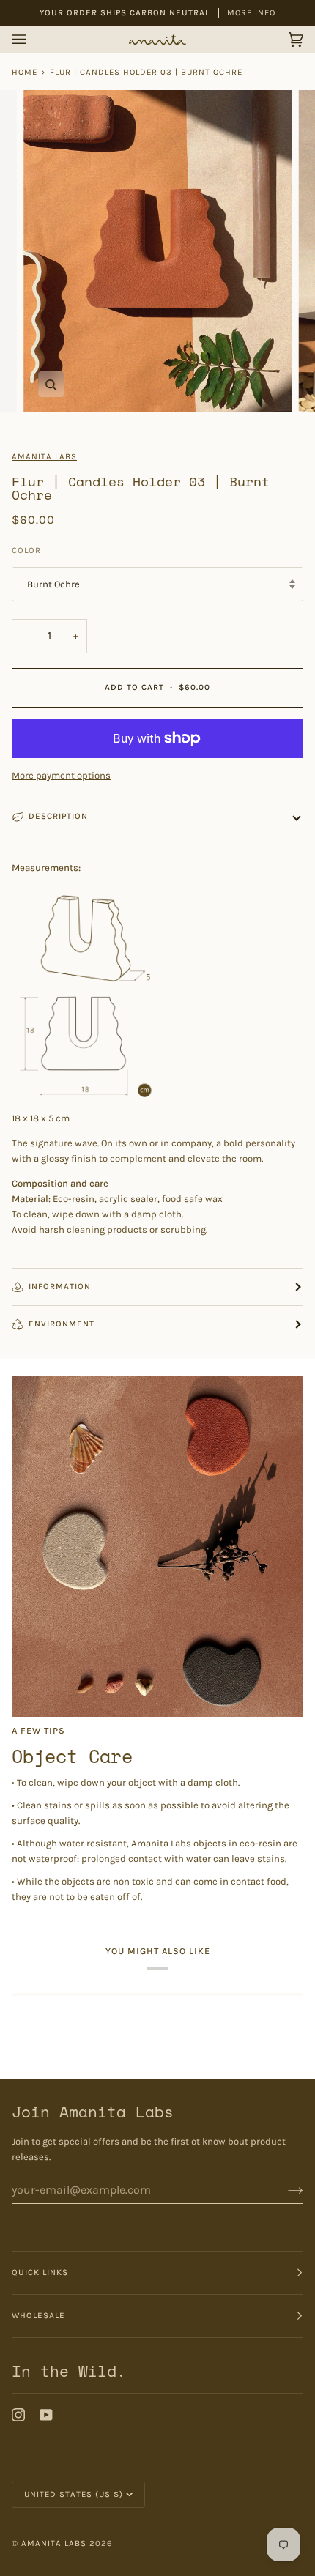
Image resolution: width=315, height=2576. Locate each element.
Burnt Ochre (53, 584)
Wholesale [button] (38, 2316)
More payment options (61, 775)
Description (58, 816)
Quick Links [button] (40, 2272)
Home (25, 72)
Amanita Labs (44, 457)
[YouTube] (46, 2415)
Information (60, 1287)
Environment (62, 1324)
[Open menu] (34, 40)
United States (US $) (74, 2494)
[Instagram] (18, 2415)
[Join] (284, 2189)
